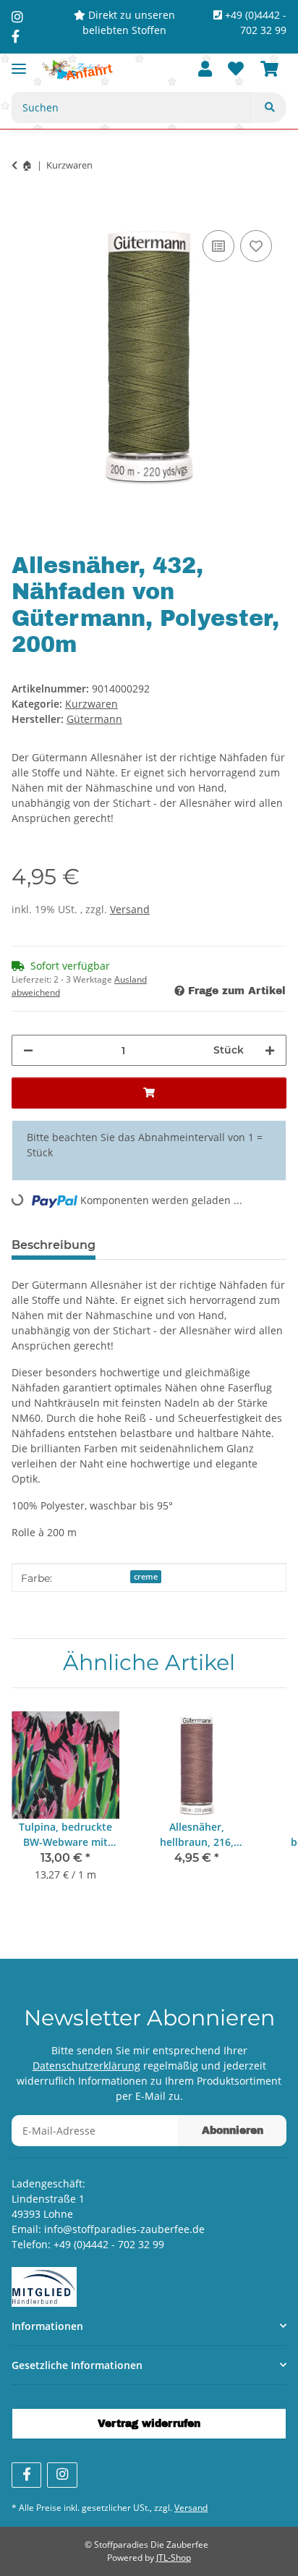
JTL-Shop (174, 2558)
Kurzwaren (91, 704)
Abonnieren (233, 2131)
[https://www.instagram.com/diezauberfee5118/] (17, 17)
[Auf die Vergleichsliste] (218, 246)
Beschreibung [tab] (54, 1245)
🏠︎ (27, 165)
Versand (130, 909)
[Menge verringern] (28, 1050)
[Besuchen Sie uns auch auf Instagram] (62, 2475)
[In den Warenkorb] (23, 211)
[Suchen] (270, 107)
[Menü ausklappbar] (19, 63)
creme (146, 1577)
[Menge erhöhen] (270, 1050)
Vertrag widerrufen (149, 2424)
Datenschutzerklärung (86, 2066)
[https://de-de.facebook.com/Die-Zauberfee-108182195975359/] (16, 36)
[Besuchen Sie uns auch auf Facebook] (26, 2475)
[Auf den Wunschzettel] (256, 246)
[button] (205, 70)
